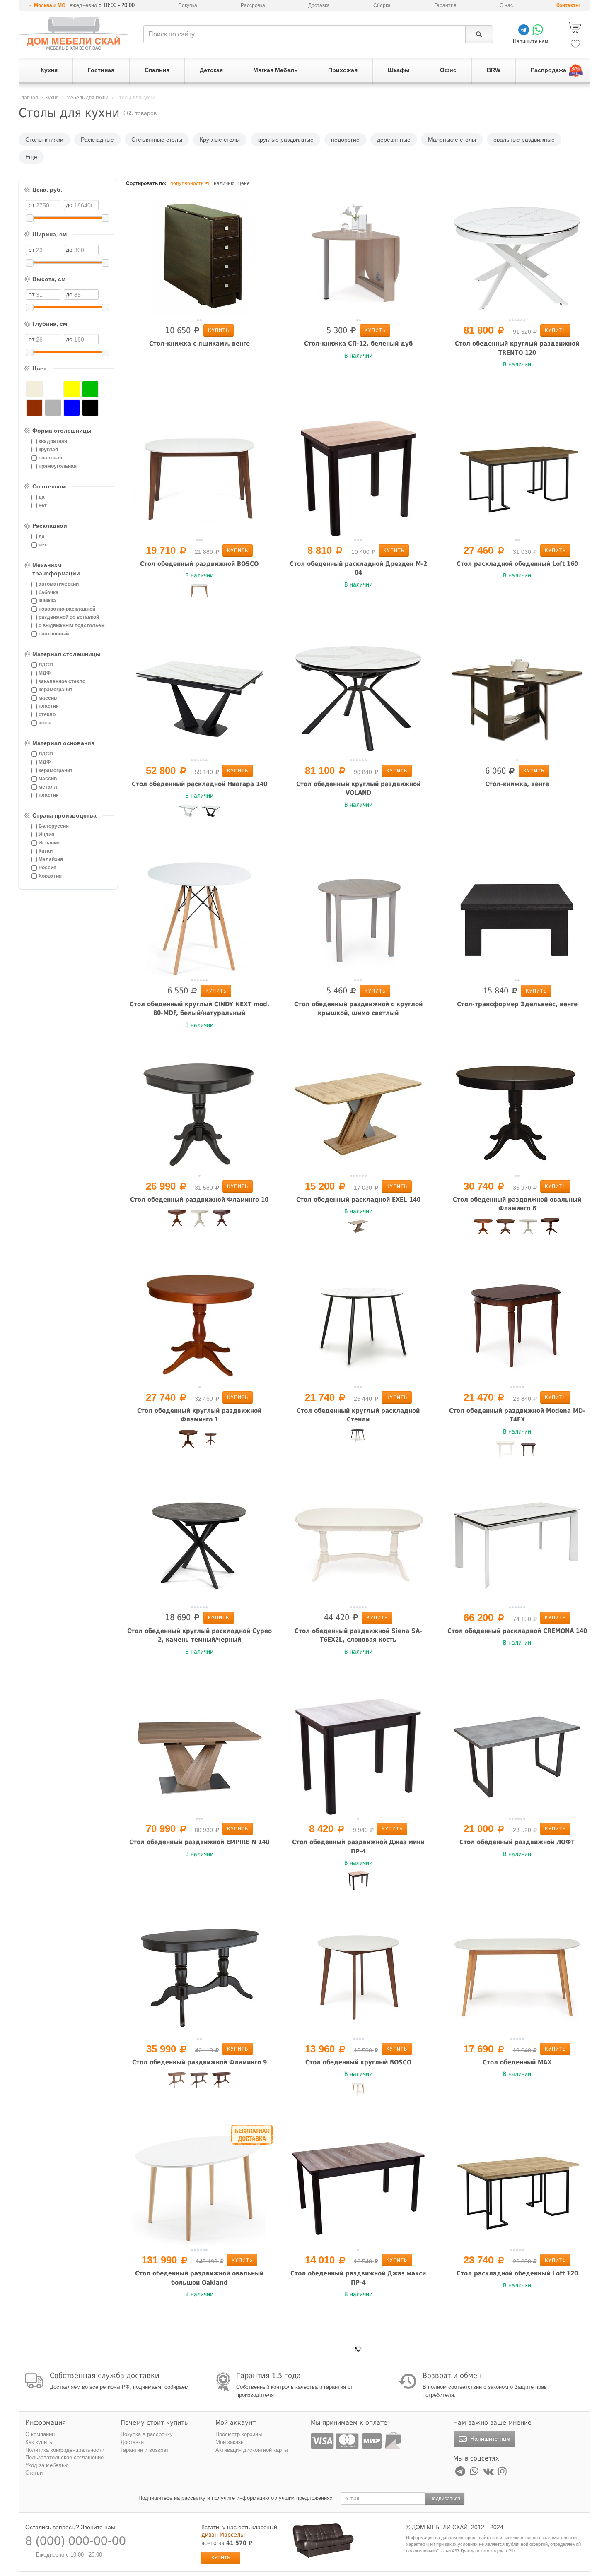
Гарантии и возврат (145, 2450)
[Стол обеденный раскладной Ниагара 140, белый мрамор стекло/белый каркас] (188, 814)
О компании (40, 2434)
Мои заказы (230, 2442)
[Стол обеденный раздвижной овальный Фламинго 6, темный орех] (551, 1227)
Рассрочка (253, 5)
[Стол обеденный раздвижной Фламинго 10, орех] (177, 1219)
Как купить (39, 2442)
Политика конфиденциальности (65, 2450)
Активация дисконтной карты (252, 2450)
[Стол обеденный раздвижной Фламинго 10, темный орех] (222, 1219)
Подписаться (445, 2499)
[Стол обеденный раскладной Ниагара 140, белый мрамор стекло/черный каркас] (210, 815)
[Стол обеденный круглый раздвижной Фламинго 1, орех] (188, 1439)
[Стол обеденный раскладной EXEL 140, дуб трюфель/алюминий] (358, 1230)
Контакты (568, 5)
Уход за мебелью (47, 2465)
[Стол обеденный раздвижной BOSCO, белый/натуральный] (199, 594)
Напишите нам (489, 2439)
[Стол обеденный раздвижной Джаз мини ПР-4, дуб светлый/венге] (358, 1881)
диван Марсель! (223, 2535)
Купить (219, 330)
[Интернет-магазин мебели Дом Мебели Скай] (74, 33)
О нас (506, 5)
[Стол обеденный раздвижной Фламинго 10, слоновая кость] (199, 1219)
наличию (224, 183)
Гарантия (445, 5)
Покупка (188, 5)
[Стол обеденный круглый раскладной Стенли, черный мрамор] (358, 1439)
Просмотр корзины (239, 2434)
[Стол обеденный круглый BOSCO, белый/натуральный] (358, 2093)
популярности (187, 183)
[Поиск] (479, 34)
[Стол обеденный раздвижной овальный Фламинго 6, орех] (506, 1229)
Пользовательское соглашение (64, 2457)
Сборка (382, 5)
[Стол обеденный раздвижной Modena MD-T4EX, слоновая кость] (506, 1450)
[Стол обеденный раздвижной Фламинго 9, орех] (199, 2082)
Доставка (319, 5)
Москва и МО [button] (50, 5)
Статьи (34, 2473)
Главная (28, 98)
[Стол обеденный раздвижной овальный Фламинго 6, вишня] (483, 1228)
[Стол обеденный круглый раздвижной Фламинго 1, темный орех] (210, 1442)
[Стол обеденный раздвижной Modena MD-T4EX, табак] (528, 1453)
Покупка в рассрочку (147, 2434)
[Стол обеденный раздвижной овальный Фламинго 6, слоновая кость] (528, 1229)
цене (244, 183)
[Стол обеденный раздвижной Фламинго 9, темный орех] (222, 2082)
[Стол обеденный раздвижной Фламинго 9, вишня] (177, 2081)
